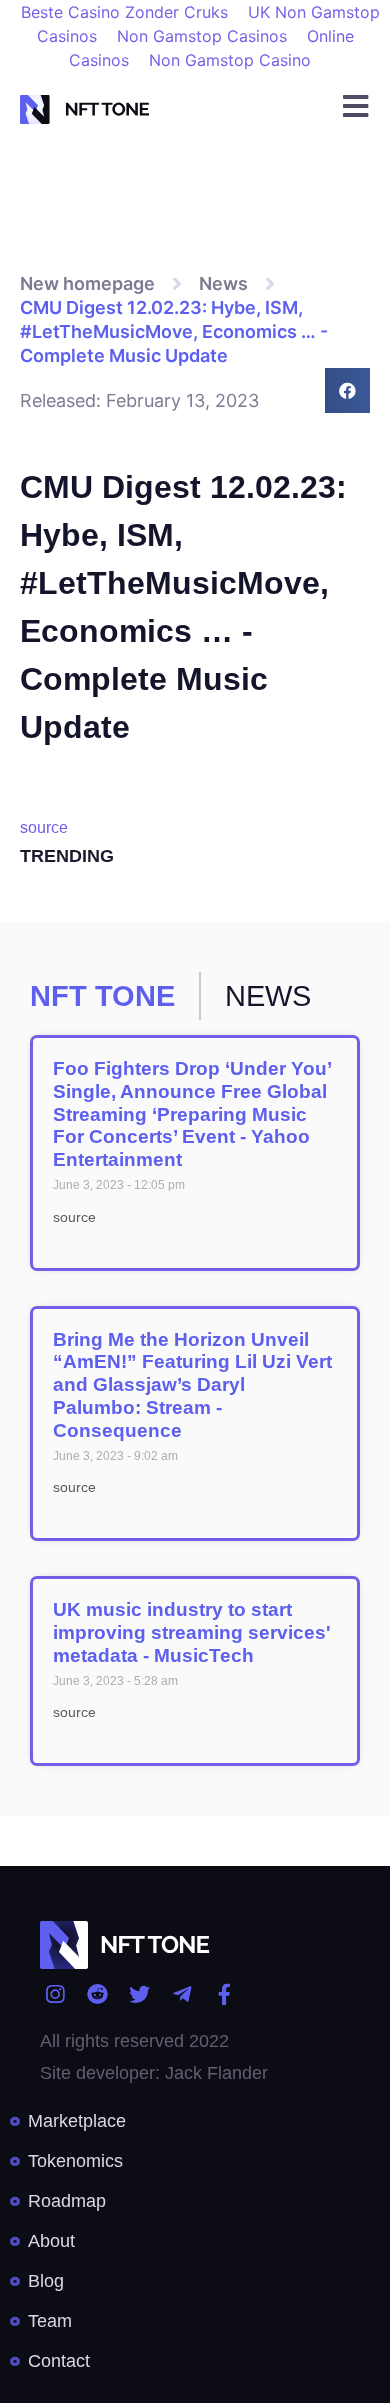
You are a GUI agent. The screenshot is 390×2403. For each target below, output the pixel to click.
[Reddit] (96, 1993)
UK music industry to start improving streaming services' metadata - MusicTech (192, 1632)
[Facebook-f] (224, 1993)
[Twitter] (139, 1993)
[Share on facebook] (347, 390)
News (223, 283)
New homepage (87, 283)
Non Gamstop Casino (230, 60)
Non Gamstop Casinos (202, 36)
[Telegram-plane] (181, 1993)
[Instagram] (54, 1993)
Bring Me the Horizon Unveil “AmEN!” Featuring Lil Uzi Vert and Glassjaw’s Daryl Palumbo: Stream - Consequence (192, 1385)
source (44, 827)
